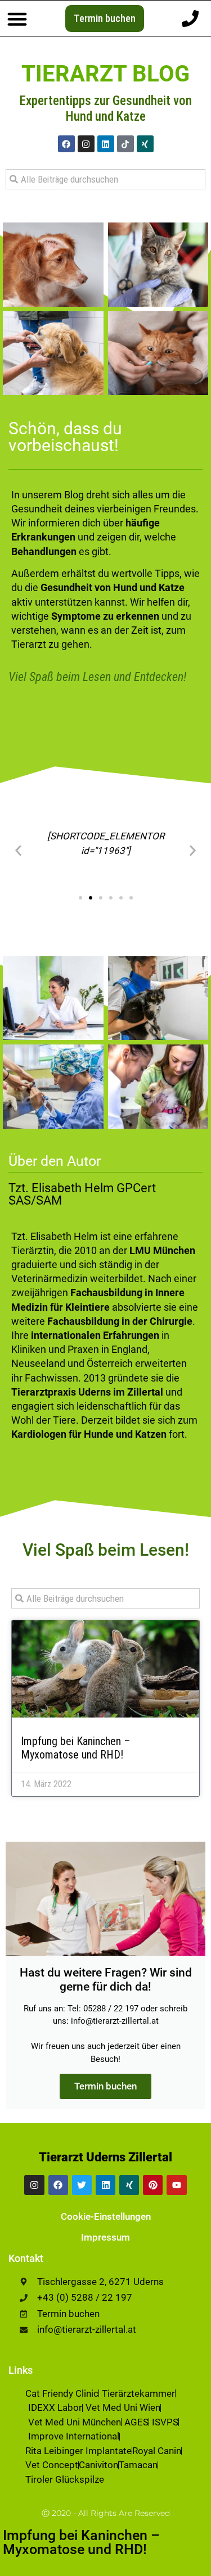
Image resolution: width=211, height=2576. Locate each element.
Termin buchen (105, 2086)
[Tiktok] (125, 144)
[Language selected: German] (183, 2566)
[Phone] (190, 19)
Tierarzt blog (105, 74)
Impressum (105, 2237)
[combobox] (105, 179)
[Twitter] (82, 2185)
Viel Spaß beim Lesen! (106, 1550)
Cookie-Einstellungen (106, 2216)
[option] (183, 2568)
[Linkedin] (106, 144)
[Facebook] (66, 144)
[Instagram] (86, 144)
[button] (17, 19)
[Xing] (145, 144)
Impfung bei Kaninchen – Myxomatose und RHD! (76, 1748)
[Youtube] (176, 2185)
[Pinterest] (153, 2185)
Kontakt (26, 2258)
